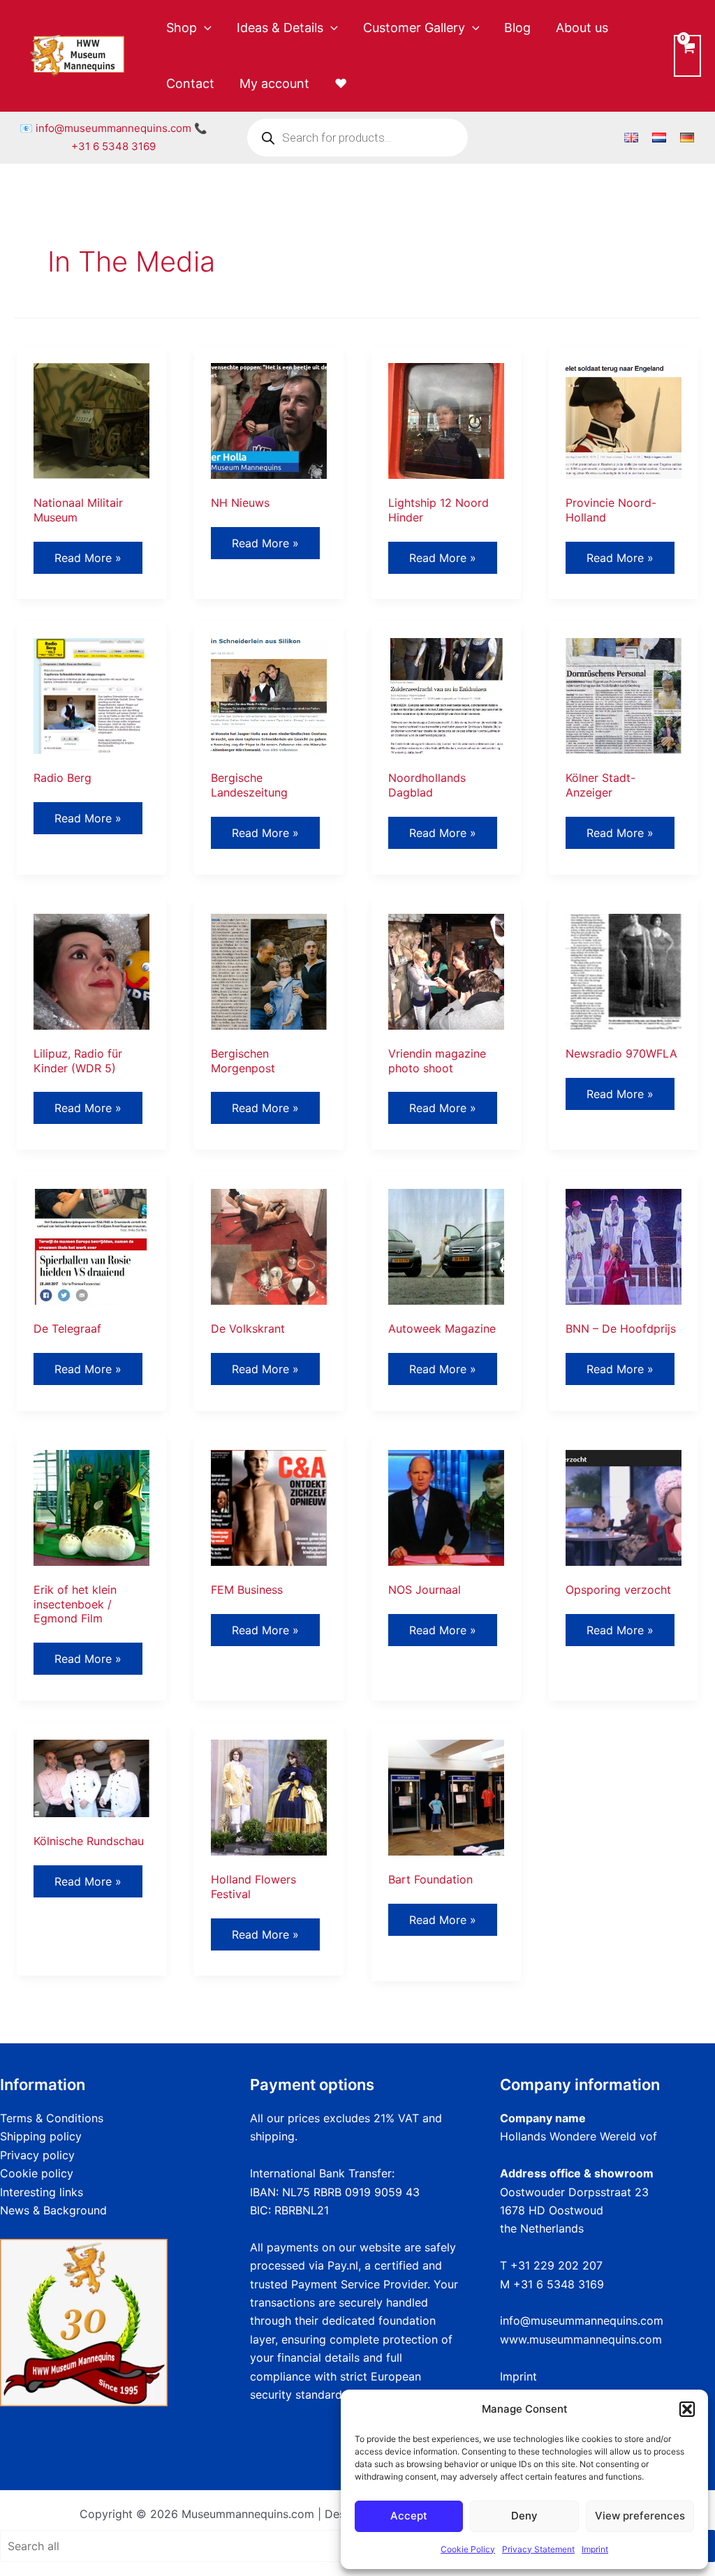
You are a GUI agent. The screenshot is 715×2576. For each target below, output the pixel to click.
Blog (517, 28)
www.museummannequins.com (581, 2339)
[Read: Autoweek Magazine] (446, 1246)
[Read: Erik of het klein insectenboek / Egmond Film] (91, 1507)
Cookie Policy (468, 2549)
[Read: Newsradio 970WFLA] (624, 970)
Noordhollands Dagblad (427, 785)
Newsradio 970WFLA (621, 1053)
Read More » (88, 562)
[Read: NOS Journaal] (446, 1507)
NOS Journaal (425, 1590)
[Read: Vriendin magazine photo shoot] (446, 970)
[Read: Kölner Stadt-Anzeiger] (624, 695)
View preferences (640, 2516)
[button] (687, 2409)
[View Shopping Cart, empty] (687, 55)
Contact (190, 83)
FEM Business (247, 1590)
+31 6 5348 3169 (113, 146)
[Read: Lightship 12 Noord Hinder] (446, 420)
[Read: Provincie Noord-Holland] (624, 420)
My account (274, 83)
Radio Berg (62, 778)
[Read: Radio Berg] (91, 695)
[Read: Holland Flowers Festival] (269, 1796)
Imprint (595, 2549)
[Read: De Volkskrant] (269, 1246)
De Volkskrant (248, 1328)
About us (582, 28)
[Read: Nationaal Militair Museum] (91, 420)
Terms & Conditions (52, 2118)
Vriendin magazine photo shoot (437, 1061)
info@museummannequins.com (113, 128)
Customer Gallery (414, 28)
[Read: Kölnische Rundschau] (91, 1777)
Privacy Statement (538, 2549)
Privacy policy (37, 2155)
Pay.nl (343, 2265)
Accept (409, 2516)
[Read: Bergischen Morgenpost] (269, 970)
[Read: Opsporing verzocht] (624, 1507)
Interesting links (42, 2192)
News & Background (53, 2210)
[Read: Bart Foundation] (446, 1796)
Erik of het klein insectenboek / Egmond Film (75, 1604)
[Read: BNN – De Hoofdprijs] (624, 1246)
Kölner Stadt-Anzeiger (600, 785)
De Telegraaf (67, 1328)
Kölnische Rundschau (89, 1841)
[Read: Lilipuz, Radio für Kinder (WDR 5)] (91, 970)
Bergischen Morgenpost (243, 1061)
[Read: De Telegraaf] (91, 1246)
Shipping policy (41, 2136)
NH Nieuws (240, 503)
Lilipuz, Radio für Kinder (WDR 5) (78, 1061)
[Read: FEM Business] (269, 1507)
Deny (524, 2516)
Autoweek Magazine (442, 1328)
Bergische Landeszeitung (249, 785)
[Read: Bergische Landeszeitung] (269, 695)
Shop (182, 28)
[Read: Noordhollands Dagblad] (446, 695)
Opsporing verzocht (618, 1590)
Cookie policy (37, 2173)
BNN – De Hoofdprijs (621, 1328)
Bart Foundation (430, 1879)
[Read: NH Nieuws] (269, 420)
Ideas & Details (280, 28)
